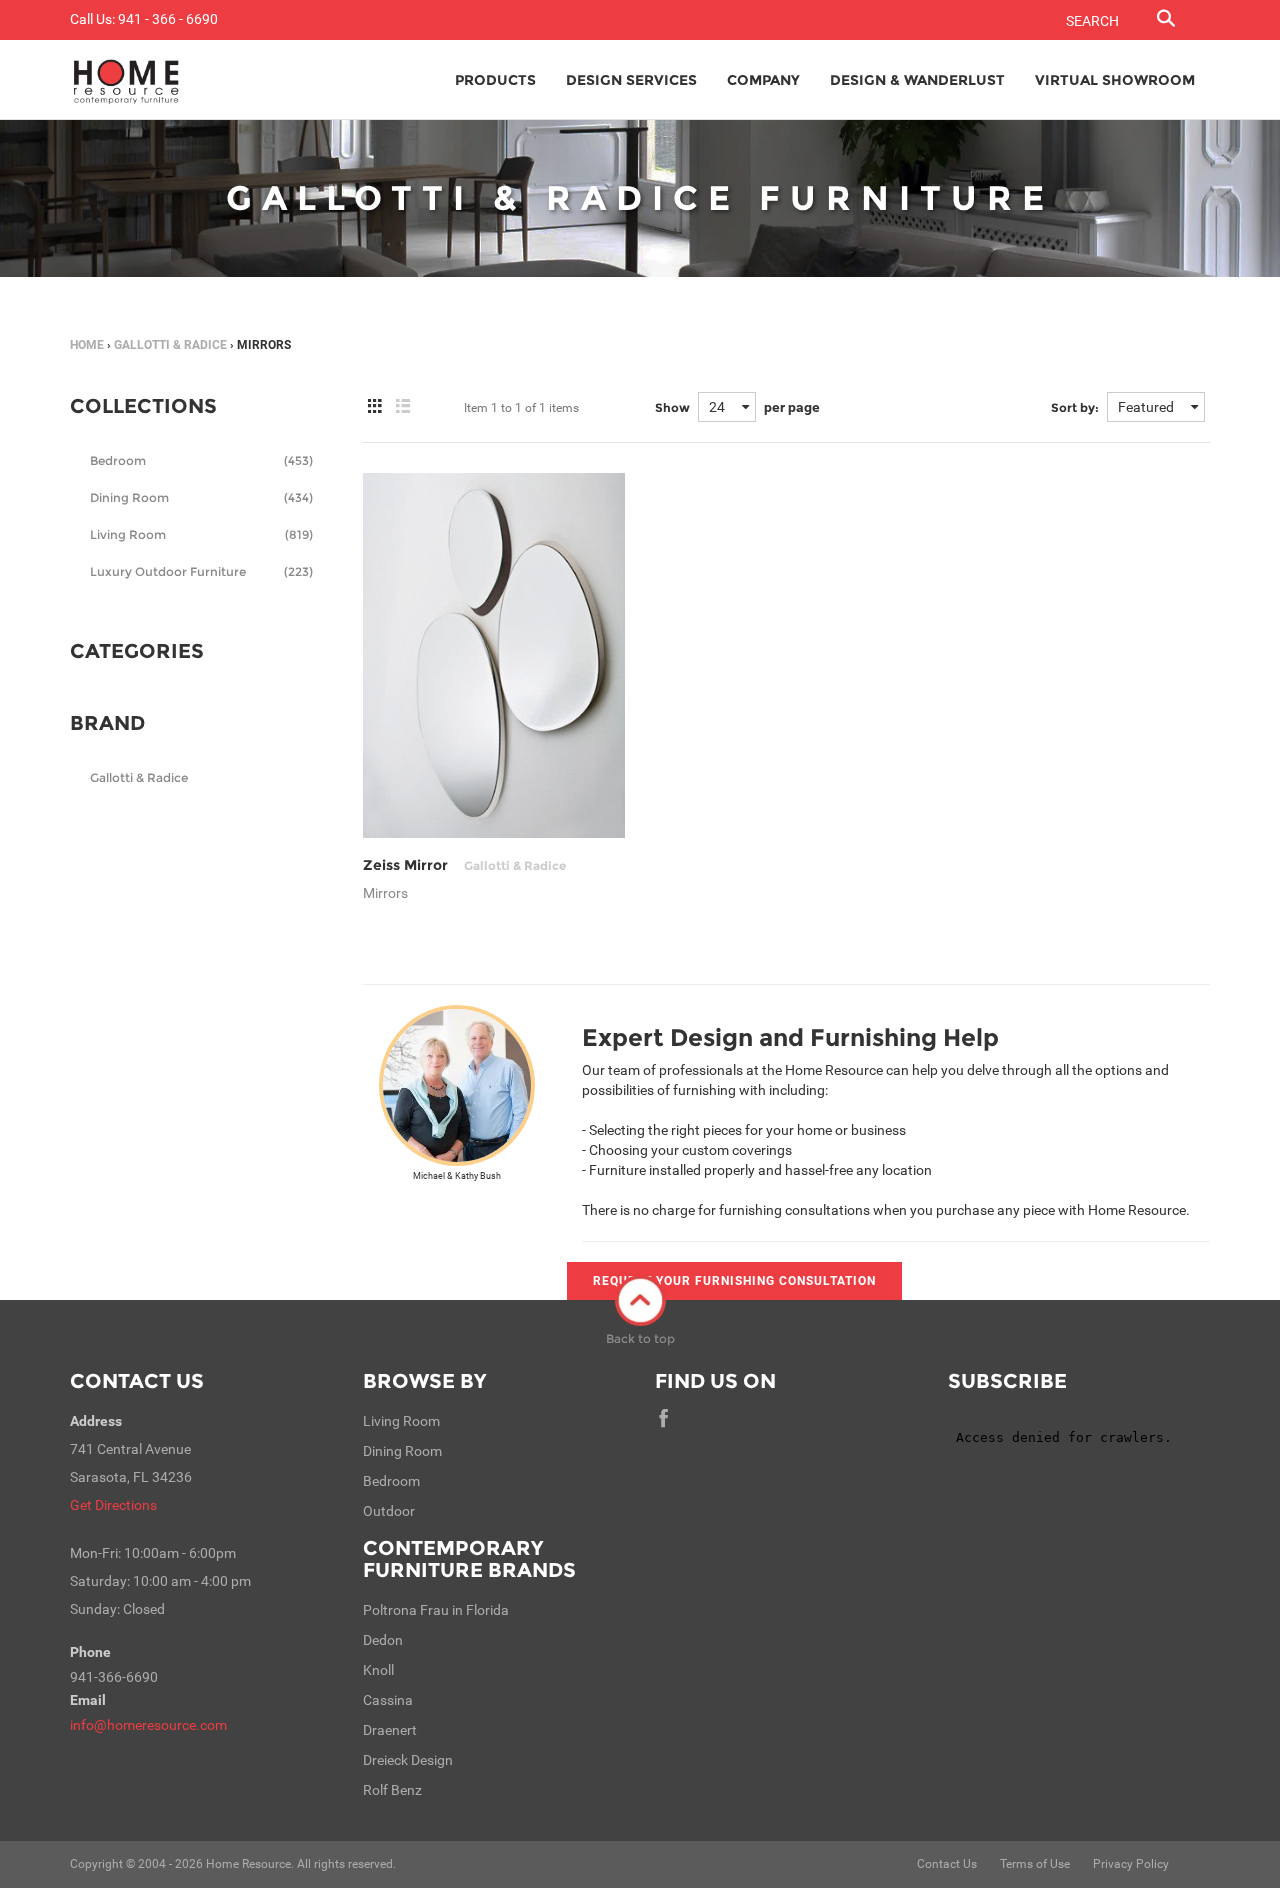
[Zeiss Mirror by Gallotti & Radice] (494, 656)
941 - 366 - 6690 (168, 19)
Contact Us (137, 1381)
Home (87, 345)
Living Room (201, 534)
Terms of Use (1035, 1864)
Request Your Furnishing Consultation (734, 1281)
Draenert (390, 1730)
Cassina (388, 1700)
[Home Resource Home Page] (126, 80)
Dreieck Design (408, 1760)
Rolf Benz (392, 1790)
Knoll (378, 1670)
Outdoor (389, 1511)
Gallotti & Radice (170, 345)
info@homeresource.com (148, 1725)
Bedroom (201, 460)
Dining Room (201, 497)
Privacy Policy (1131, 1864)
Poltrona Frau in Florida (436, 1610)
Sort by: (1075, 407)
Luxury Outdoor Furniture (201, 571)
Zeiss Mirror (464, 865)
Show (672, 407)
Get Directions (113, 1505)
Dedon (383, 1640)
